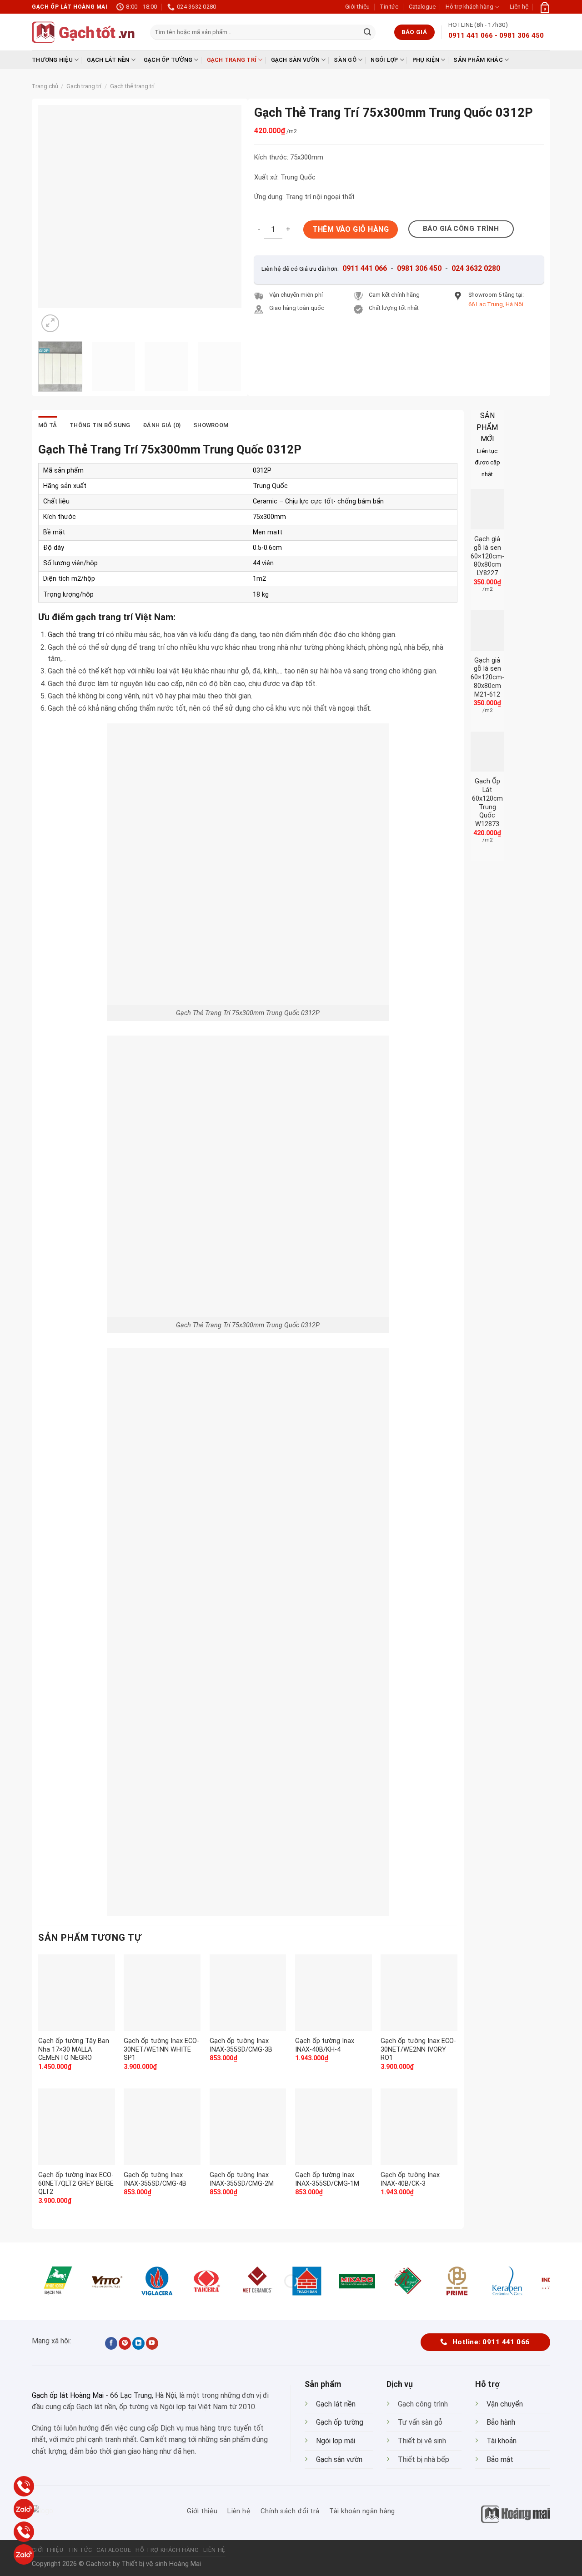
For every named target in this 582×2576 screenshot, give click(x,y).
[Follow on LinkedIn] (138, 2343)
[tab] (48, 425)
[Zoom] (50, 323)
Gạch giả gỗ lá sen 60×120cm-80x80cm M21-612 (487, 678)
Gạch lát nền (108, 60)
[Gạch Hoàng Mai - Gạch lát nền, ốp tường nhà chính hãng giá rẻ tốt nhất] (84, 32)
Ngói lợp (384, 60)
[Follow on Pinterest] (125, 2343)
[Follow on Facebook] (111, 2343)
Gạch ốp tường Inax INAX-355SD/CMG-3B (241, 2045)
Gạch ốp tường (168, 60)
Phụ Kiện (426, 60)
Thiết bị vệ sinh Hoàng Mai (161, 2564)
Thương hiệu (52, 60)
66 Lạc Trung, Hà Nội (143, 2395)
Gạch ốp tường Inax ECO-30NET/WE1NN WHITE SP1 (161, 2049)
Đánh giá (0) (162, 425)
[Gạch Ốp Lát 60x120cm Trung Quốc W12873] (487, 752)
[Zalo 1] (24, 2509)
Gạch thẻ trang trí (132, 86)
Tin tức (389, 7)
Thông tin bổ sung (100, 425)
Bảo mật (500, 2459)
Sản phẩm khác (478, 60)
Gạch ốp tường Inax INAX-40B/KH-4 (325, 2045)
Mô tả (48, 425)
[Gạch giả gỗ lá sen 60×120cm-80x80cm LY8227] (487, 509)
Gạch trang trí (232, 60)
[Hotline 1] (24, 2486)
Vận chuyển (505, 2404)
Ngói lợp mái (336, 2441)
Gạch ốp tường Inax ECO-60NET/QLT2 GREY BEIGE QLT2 (76, 2183)
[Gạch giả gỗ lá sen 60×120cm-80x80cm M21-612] (487, 630)
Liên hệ (519, 7)
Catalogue (422, 7)
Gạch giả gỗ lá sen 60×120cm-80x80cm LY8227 (487, 556)
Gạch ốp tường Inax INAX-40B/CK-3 (410, 2179)
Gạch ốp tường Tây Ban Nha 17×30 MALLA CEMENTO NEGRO (74, 2049)
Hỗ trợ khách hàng (469, 7)
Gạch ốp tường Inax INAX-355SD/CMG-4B (155, 2179)
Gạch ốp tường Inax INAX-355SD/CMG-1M (327, 2179)
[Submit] (367, 32)
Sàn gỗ (345, 60)
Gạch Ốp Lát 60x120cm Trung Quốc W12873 (487, 803)
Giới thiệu (357, 7)
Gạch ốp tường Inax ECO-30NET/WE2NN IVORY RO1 (418, 2049)
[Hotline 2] (24, 2532)
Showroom (211, 425)
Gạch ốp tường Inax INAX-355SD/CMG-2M (242, 2179)
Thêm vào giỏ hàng (351, 229)
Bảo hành (501, 2422)
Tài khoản (502, 2441)
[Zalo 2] (24, 2554)
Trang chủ (45, 86)
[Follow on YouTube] (152, 2343)
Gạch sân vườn (295, 60)
